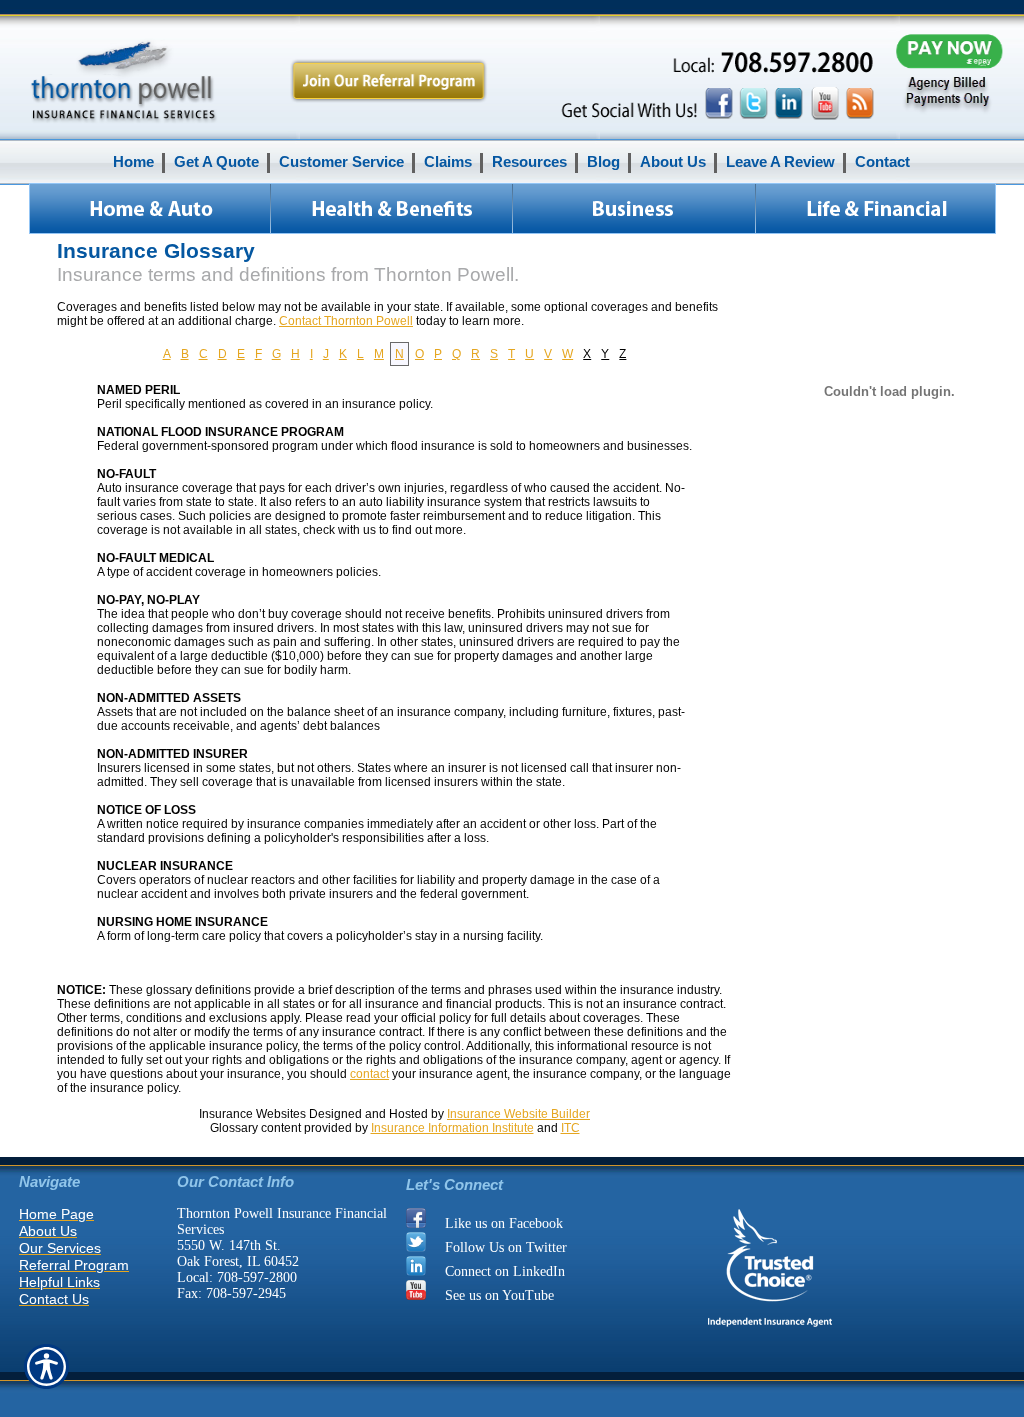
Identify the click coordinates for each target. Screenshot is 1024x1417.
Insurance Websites (252, 1114)
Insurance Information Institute (452, 1128)
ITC (570, 1128)
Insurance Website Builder (518, 1114)
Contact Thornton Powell (346, 321)
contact (369, 1074)
